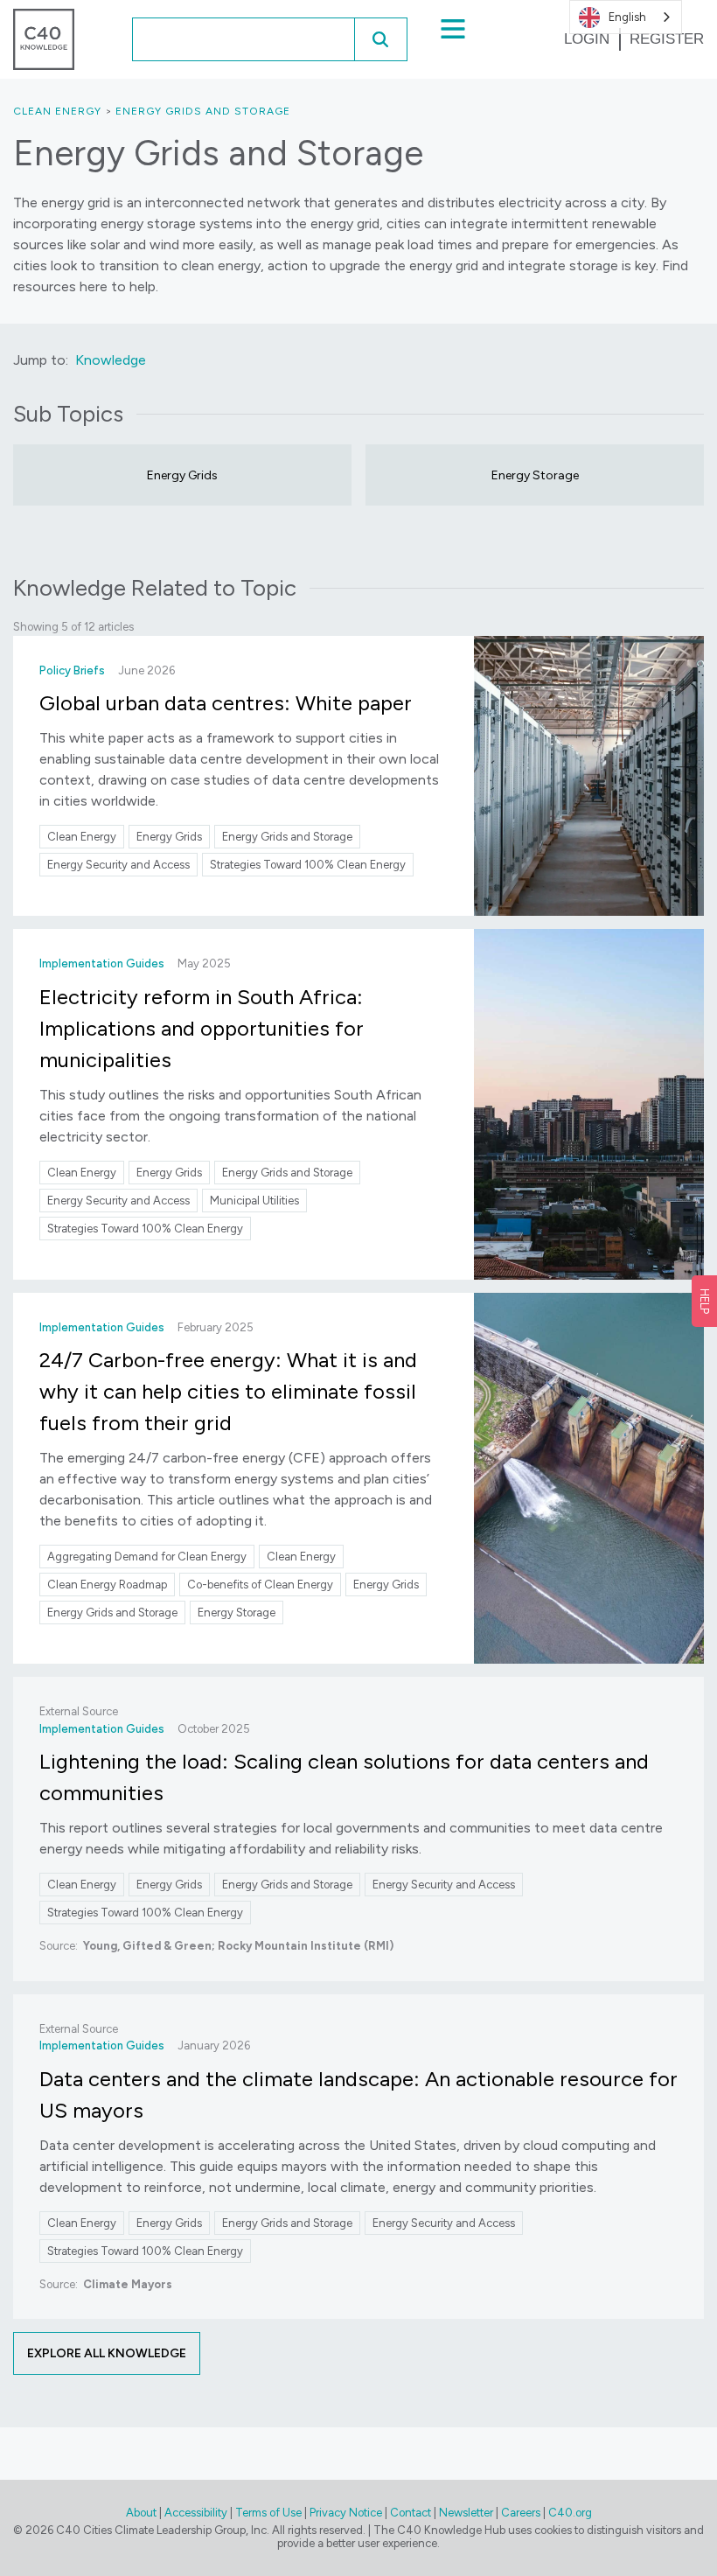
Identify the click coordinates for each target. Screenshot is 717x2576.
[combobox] (219, 39)
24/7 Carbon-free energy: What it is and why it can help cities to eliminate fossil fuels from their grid (228, 1391)
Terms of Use (268, 2513)
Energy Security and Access (118, 865)
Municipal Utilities (254, 1201)
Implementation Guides (102, 963)
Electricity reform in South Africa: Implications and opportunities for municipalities (202, 1028)
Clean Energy (57, 111)
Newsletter (466, 2513)
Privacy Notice (346, 2513)
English (627, 17)
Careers (521, 2513)
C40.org (570, 2513)
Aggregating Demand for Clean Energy (147, 1557)
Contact (411, 2513)
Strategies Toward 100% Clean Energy (308, 865)
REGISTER (667, 39)
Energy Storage (535, 475)
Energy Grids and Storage (203, 111)
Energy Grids (182, 475)
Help (704, 1301)
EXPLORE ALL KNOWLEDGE (107, 2353)
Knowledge (111, 360)
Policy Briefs (72, 670)
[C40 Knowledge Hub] (44, 38)
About (141, 2513)
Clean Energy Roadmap (107, 1585)
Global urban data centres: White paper (226, 703)
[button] (380, 39)
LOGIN (587, 39)
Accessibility (196, 2513)
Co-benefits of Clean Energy (260, 1585)
